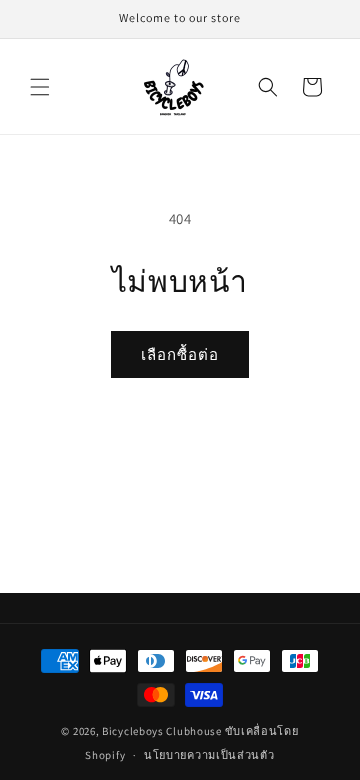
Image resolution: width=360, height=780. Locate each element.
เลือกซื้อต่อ (180, 354)
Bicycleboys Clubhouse (162, 731)
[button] (40, 87)
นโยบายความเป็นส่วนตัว (209, 755)
